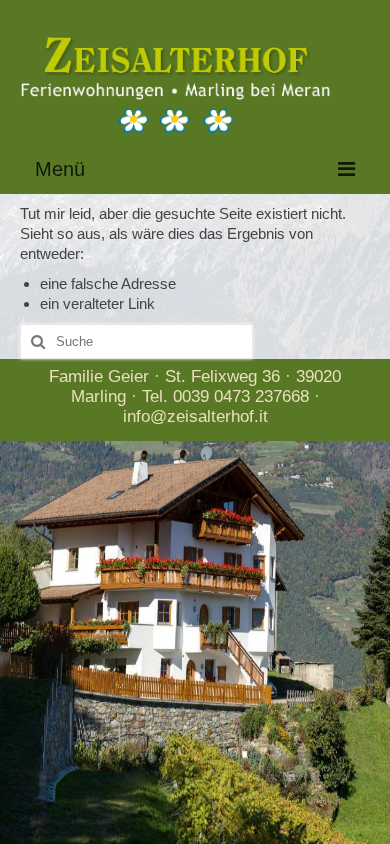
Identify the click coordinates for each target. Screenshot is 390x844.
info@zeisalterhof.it (195, 416)
